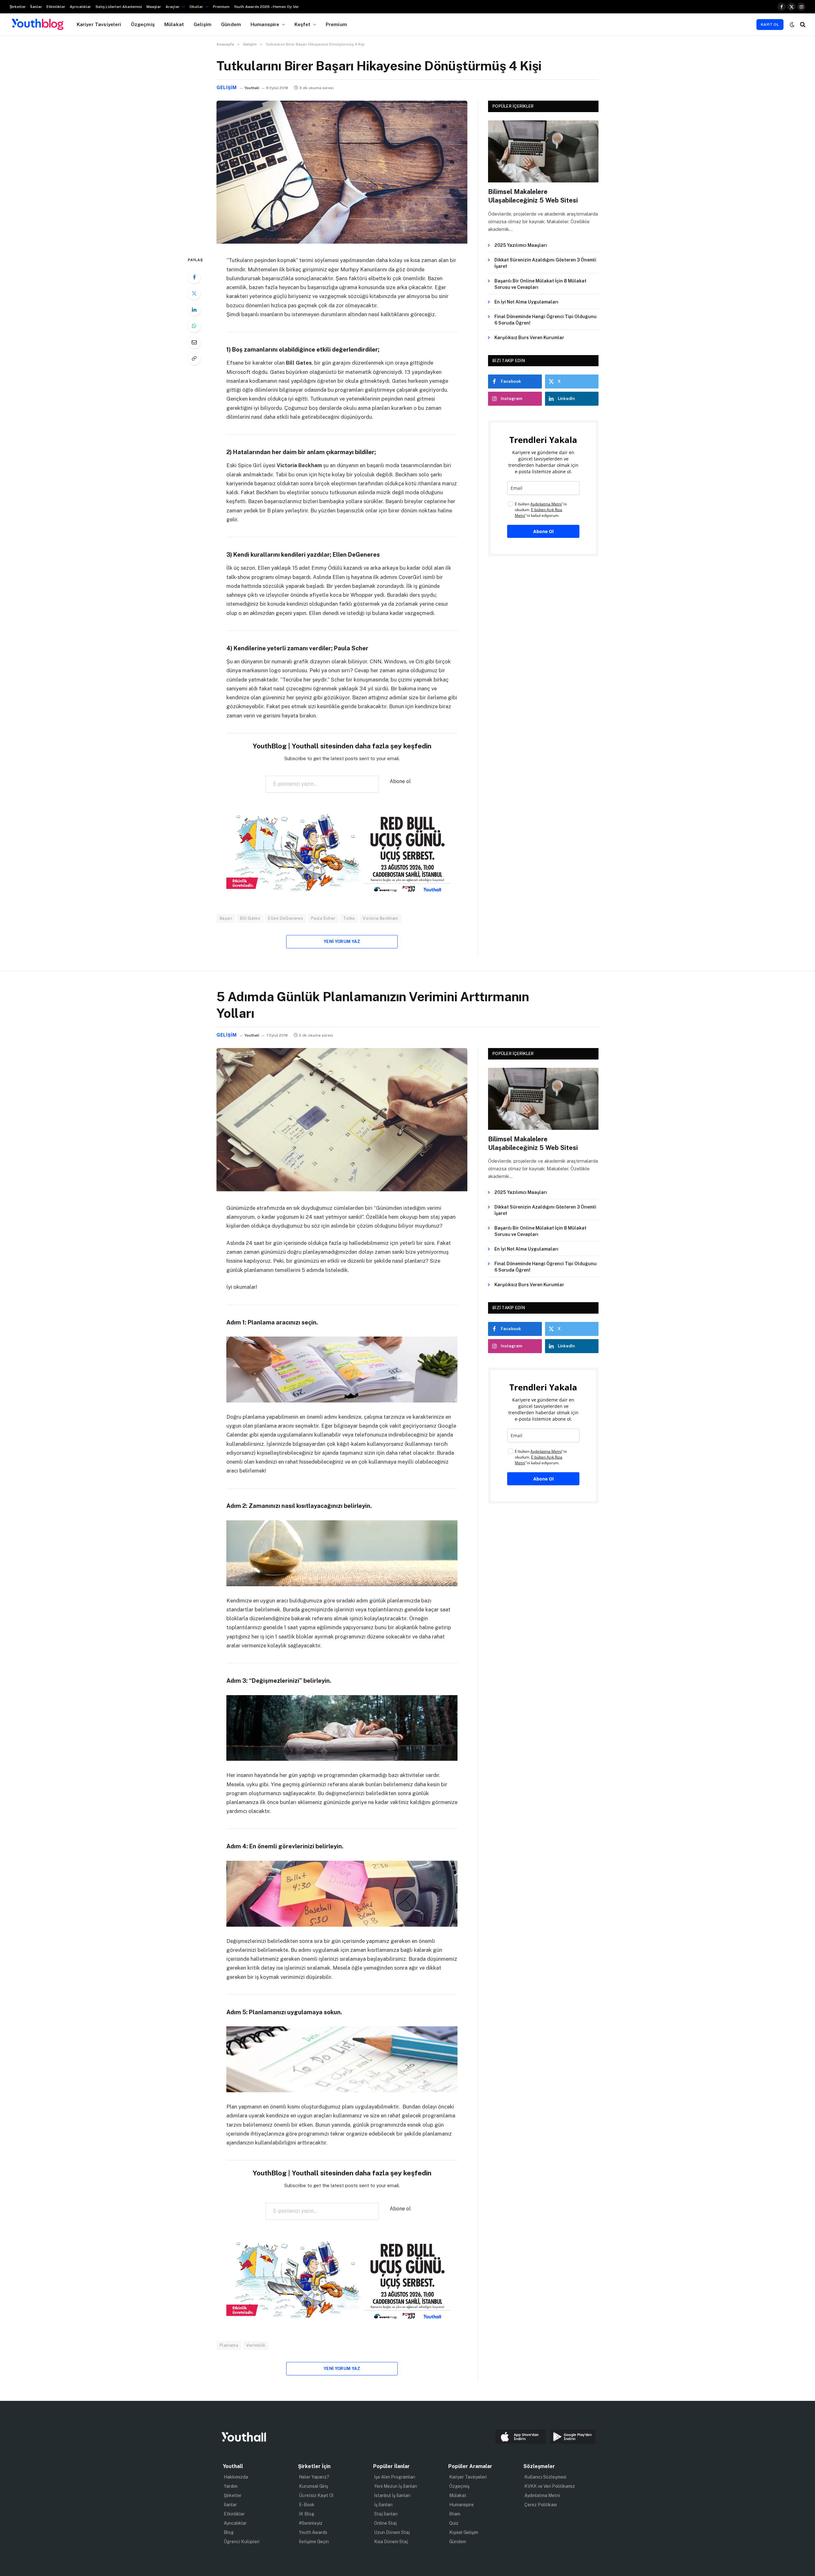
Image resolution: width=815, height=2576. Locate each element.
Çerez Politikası (541, 2505)
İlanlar (36, 7)
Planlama (229, 2345)
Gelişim (202, 24)
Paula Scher (323, 918)
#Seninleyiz (311, 2523)
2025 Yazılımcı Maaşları (521, 245)
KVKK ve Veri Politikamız (550, 2486)
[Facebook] (194, 277)
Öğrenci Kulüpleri (242, 2542)
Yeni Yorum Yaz (342, 942)
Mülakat (174, 24)
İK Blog (307, 2514)
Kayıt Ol (770, 25)
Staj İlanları (386, 2514)
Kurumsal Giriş (314, 2486)
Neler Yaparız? (314, 2477)
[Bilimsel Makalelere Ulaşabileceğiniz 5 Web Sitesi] (543, 151)
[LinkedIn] (194, 310)
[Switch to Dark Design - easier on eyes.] (792, 25)
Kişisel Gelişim (464, 2532)
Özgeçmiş (143, 24)
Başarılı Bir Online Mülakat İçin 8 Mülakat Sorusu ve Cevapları (540, 284)
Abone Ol (543, 531)
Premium (221, 7)
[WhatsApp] (194, 326)
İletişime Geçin (314, 2542)
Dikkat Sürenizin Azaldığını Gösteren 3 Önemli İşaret (545, 263)
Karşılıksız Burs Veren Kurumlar (529, 338)
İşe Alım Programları (395, 2477)
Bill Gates (250, 918)
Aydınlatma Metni (542, 2495)
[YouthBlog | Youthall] (38, 25)
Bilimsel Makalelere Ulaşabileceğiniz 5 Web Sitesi (533, 196)
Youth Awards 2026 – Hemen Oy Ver (266, 7)
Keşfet (303, 24)
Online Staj (385, 2523)
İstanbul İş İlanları (392, 2495)
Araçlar (173, 7)
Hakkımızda (236, 2477)
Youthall (252, 88)
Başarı (226, 918)
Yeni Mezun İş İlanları (396, 2486)
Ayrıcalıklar (80, 7)
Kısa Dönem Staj (391, 2542)
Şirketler (18, 7)
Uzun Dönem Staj (392, 2532)
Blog (229, 2532)
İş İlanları (383, 2505)
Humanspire (265, 24)
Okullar (196, 7)
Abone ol (400, 781)
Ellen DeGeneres (286, 918)
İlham (455, 2514)
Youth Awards (313, 2532)
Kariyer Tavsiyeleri (99, 24)
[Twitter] (194, 293)
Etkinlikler (56, 7)
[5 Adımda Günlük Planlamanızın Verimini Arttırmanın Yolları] (342, 1190)
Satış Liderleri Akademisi (119, 7)
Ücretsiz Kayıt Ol (316, 2495)
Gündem (231, 24)
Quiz (454, 2523)
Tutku (349, 918)
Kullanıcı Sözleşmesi (545, 2477)
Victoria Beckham (380, 918)
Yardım (231, 2486)
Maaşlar (154, 7)
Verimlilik (256, 2345)
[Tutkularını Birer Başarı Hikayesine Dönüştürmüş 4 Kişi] (342, 242)
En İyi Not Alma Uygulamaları (526, 302)
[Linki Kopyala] (194, 358)
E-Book (307, 2505)
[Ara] (802, 24)
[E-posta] (194, 342)
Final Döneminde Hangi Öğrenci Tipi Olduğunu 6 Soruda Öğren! (546, 320)
